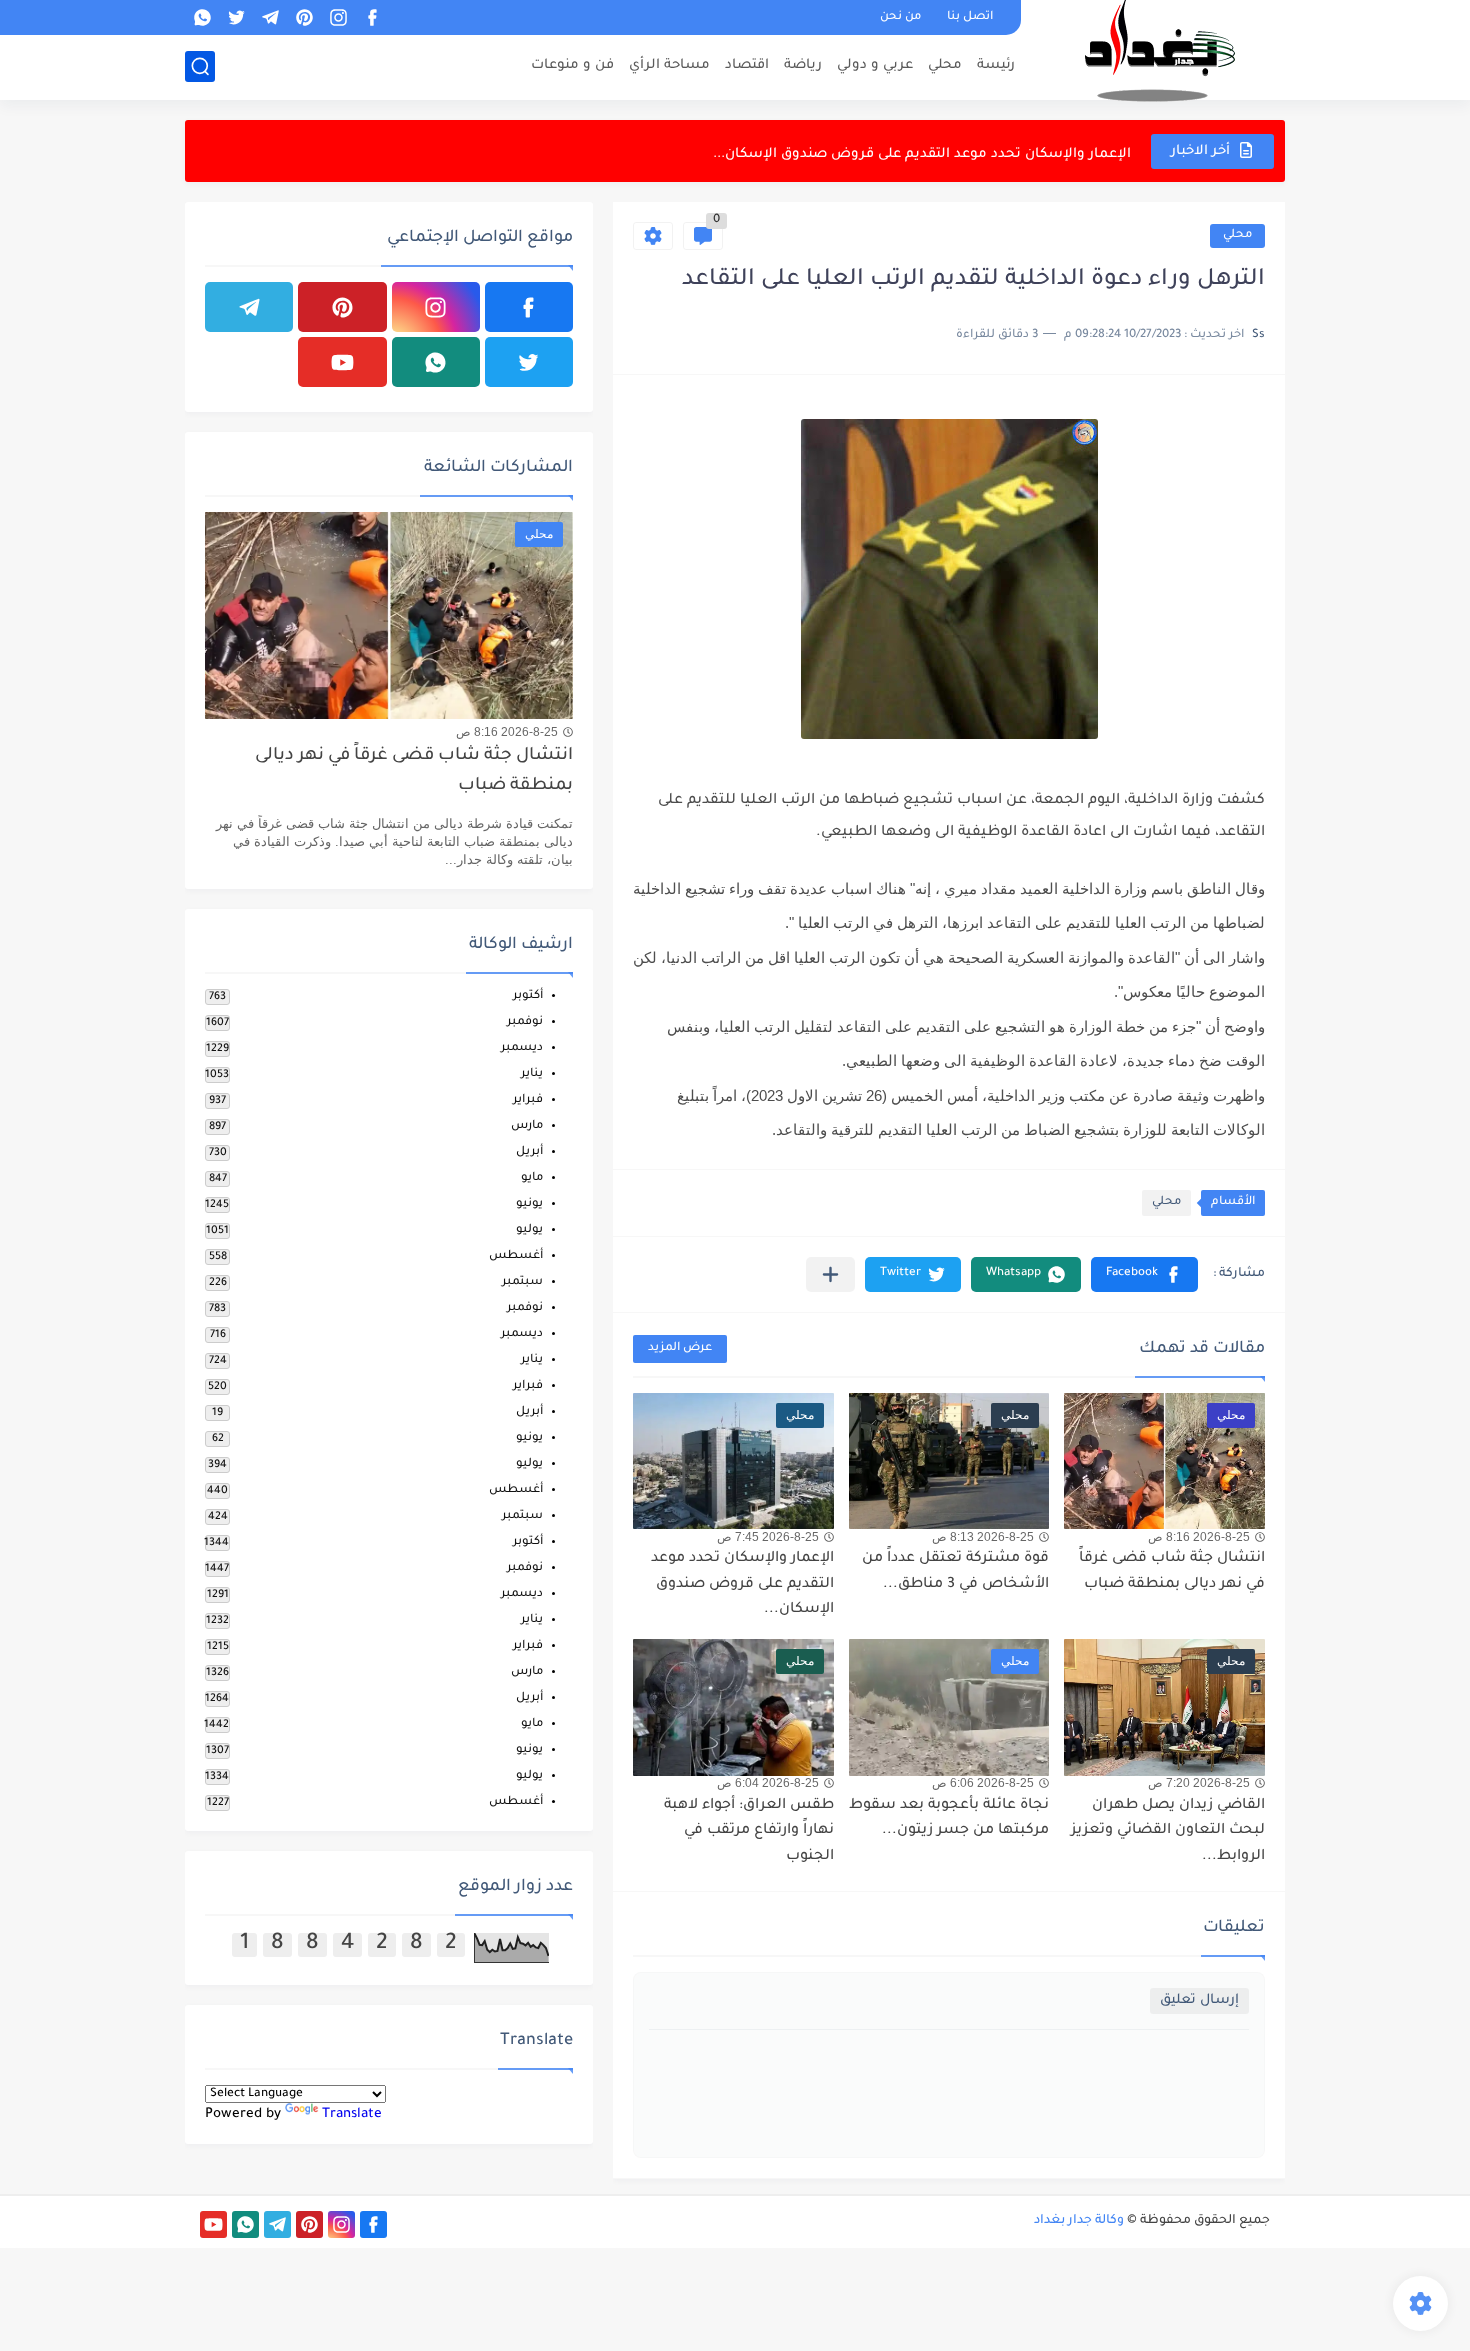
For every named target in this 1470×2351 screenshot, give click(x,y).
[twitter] (236, 17)
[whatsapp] (202, 17)
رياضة (803, 65)
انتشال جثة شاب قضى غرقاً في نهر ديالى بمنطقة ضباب (414, 771)
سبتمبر (522, 1282)
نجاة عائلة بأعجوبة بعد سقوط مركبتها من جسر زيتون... (949, 1819)
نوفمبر (525, 1022)
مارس (527, 1126)
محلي (945, 65)
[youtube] (342, 362)
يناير (532, 1074)
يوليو (529, 1230)
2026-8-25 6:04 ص (768, 1783)
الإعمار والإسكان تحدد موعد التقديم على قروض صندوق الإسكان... (922, 150)
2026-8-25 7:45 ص (768, 1537)
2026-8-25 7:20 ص (1199, 1783)
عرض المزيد (680, 1348)
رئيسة (996, 65)
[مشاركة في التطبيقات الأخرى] (830, 1274)
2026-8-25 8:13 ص (983, 1537)
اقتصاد (747, 65)
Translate (352, 2114)
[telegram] (270, 17)
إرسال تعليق (1199, 2000)
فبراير (528, 1100)
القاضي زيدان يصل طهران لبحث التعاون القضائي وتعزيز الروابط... (1168, 1831)
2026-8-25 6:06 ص (983, 1783)
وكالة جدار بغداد (1079, 2221)
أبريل (529, 1152)
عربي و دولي (875, 65)
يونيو (529, 1204)
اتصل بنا (970, 17)
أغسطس (516, 1256)
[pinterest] (304, 17)
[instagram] (338, 17)
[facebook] (372, 17)
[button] (1144, 1274)
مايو (532, 1178)
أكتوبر (528, 996)
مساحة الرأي (669, 65)
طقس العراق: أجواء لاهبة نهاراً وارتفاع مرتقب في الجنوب (749, 1831)
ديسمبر (522, 1048)
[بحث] (200, 66)
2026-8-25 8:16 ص (1199, 1537)
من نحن (900, 17)
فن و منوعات (572, 65)
